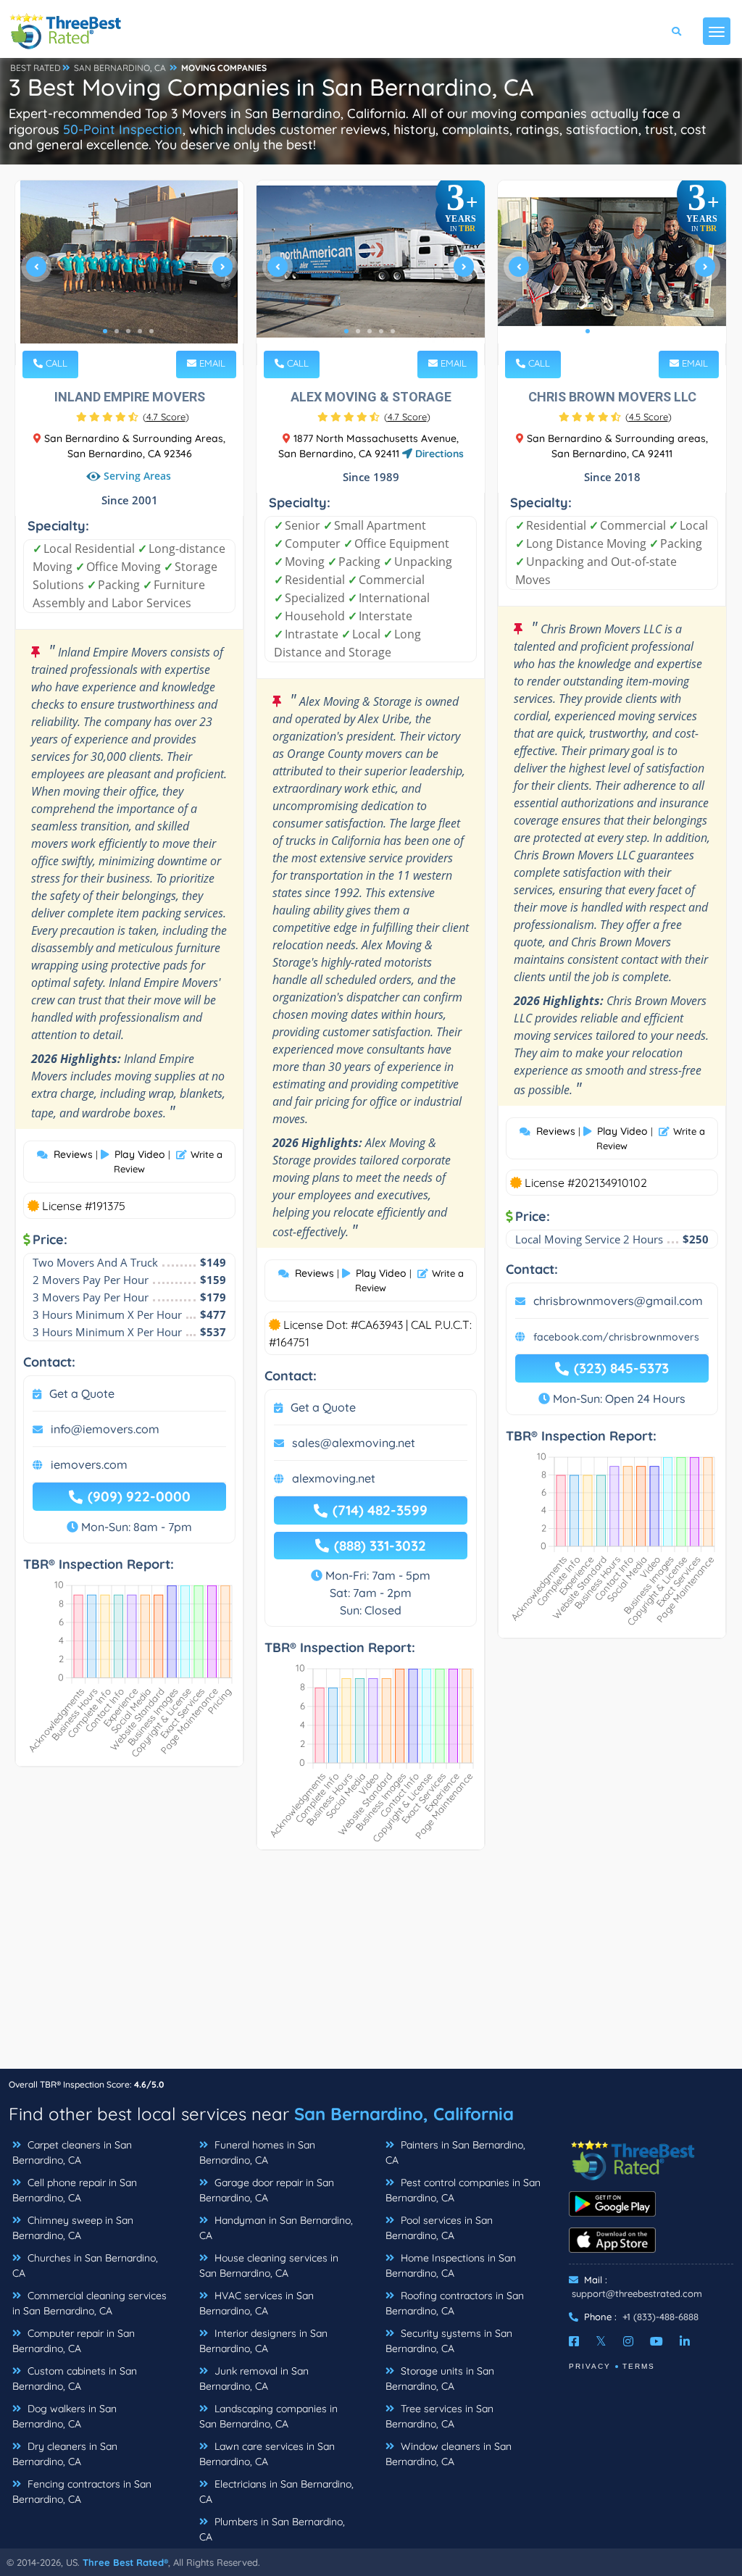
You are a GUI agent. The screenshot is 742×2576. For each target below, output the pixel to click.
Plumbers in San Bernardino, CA (272, 2529)
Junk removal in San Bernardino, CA (254, 2379)
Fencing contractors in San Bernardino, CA (82, 2492)
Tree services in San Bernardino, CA (439, 2416)
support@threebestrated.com (637, 2293)
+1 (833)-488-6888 (660, 2317)
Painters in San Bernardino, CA (455, 2152)
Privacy (590, 2366)
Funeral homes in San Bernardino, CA (257, 2152)
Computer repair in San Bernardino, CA (74, 2341)
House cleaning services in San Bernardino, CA (269, 2266)
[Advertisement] (371, 1967)
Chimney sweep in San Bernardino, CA (73, 2228)
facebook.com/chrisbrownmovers (616, 1337)
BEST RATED (36, 68)
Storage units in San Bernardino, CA (440, 2379)
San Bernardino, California (404, 2114)
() (166, 417)
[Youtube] (656, 2341)
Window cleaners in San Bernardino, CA (449, 2454)
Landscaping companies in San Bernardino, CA (268, 2416)
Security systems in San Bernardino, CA (449, 2341)
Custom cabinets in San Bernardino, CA (75, 2379)
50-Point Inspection (123, 129)
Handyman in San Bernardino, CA (276, 2228)
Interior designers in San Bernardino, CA (263, 2341)
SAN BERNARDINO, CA (120, 68)
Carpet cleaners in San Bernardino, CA (72, 2152)
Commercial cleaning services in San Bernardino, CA (89, 2303)
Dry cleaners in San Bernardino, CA (65, 2454)
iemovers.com (89, 1464)
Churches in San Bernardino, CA (85, 2266)
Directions (438, 454)
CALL (55, 363)
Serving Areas (137, 476)
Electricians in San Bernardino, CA (276, 2492)
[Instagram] (628, 2341)
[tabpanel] (129, 273)
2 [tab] (117, 331)
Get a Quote (82, 1393)
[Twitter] (601, 2341)
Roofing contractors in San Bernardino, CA (455, 2303)
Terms (639, 2366)
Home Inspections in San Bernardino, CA (451, 2266)
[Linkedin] (685, 2341)
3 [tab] (128, 331)
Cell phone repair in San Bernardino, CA (75, 2190)
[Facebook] (574, 2341)
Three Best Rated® (125, 2562)
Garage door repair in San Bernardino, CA (267, 2190)
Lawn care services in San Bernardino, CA (267, 2454)
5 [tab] (151, 331)
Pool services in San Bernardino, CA (439, 2228)
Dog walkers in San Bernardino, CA (64, 2416)
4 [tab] (140, 331)
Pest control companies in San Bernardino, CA (463, 2190)
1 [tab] (105, 331)
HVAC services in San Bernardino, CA (257, 2303)
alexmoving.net (334, 1478)
